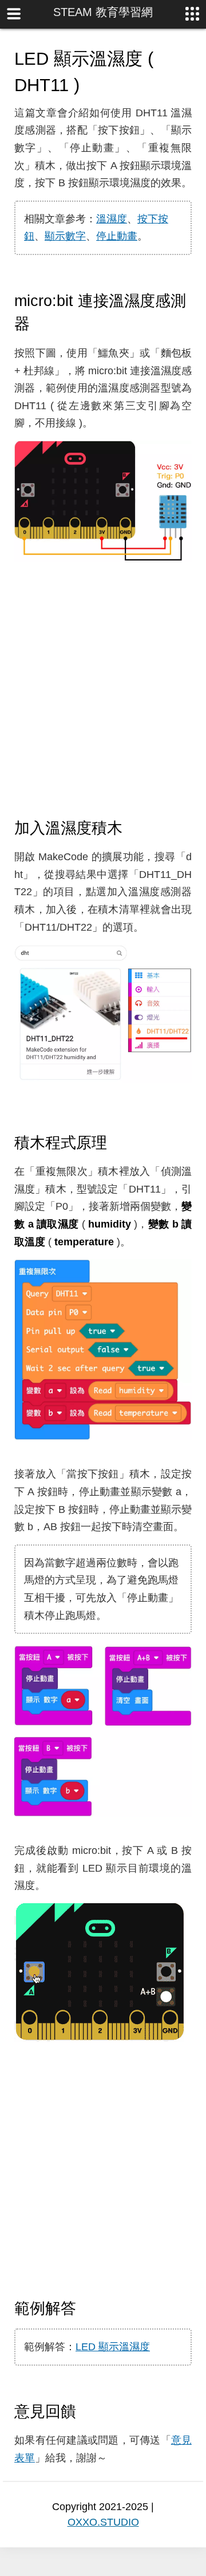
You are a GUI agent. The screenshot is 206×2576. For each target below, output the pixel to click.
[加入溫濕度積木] (133, 828)
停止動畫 (117, 236)
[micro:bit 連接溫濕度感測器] (40, 323)
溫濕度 (112, 219)
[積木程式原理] (117, 1142)
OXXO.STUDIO (103, 2522)
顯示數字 (65, 236)
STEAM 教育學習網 (103, 12)
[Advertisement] (103, 691)
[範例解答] (86, 2308)
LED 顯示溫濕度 (113, 2347)
